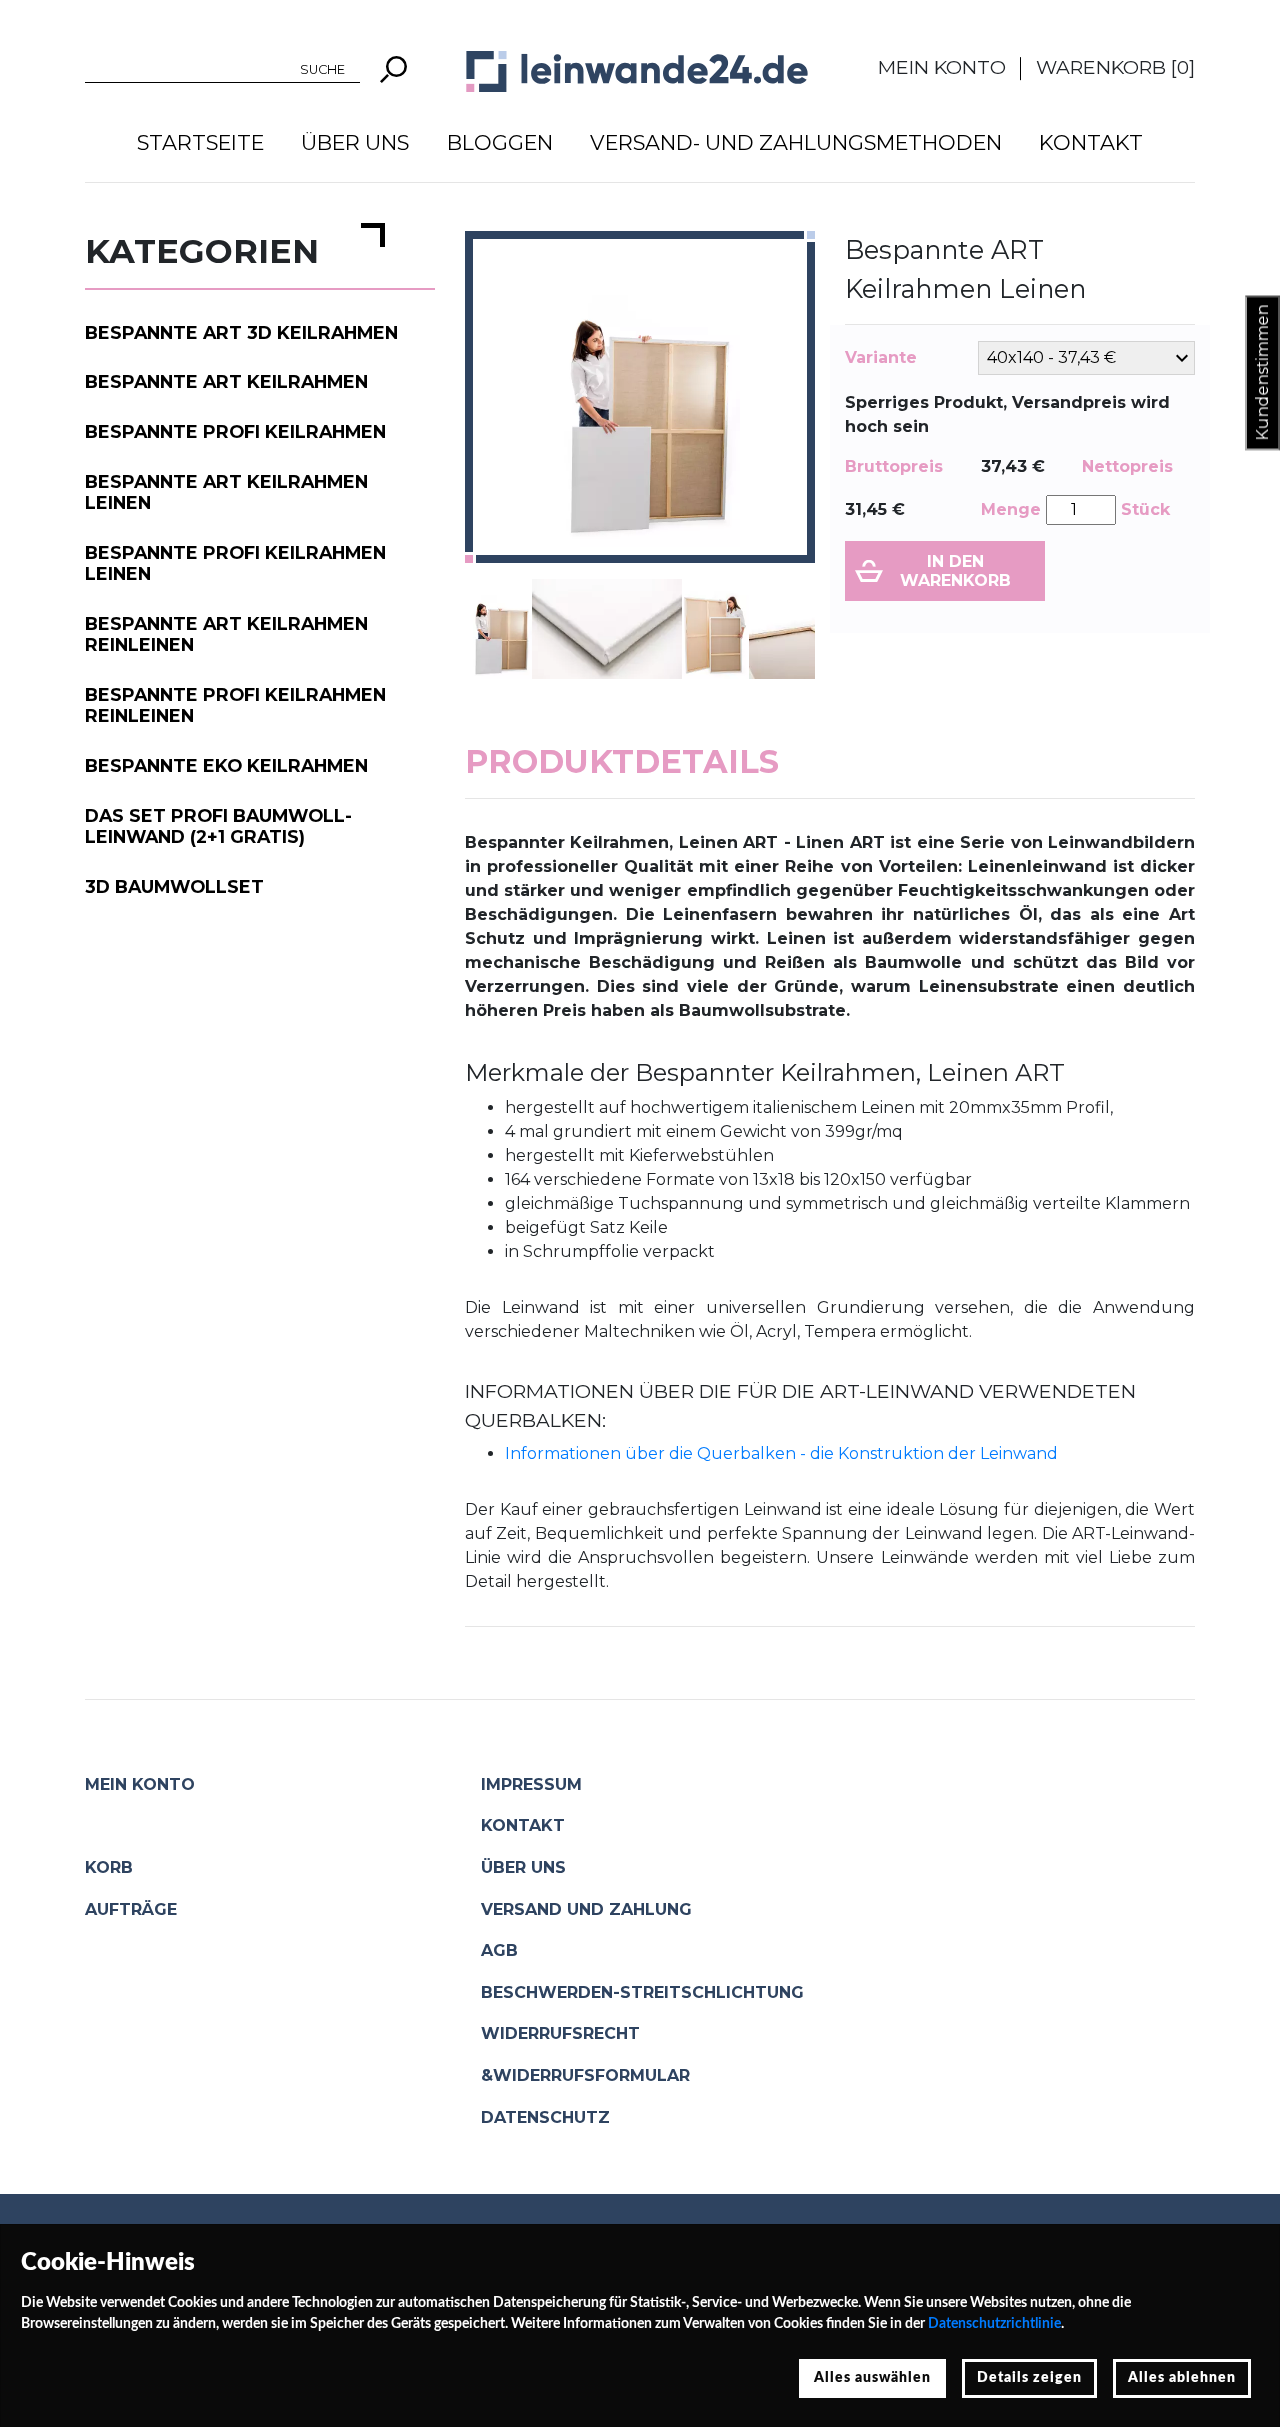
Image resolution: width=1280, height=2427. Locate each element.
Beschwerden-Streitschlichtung (642, 1992)
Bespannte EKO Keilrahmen (226, 765)
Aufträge (131, 1909)
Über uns (355, 142)
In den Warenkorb (955, 571)
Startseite (200, 142)
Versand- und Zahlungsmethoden (796, 142)
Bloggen (500, 142)
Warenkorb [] (1115, 67)
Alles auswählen (872, 2378)
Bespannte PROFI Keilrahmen (235, 431)
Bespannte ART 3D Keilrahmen (241, 332)
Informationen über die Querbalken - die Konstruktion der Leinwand (781, 1453)
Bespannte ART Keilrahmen (226, 381)
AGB (499, 1950)
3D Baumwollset (174, 886)
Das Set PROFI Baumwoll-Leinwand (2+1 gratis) (218, 826)
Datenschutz (545, 2117)
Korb (109, 1867)
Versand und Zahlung (586, 1909)
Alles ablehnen (1182, 2378)
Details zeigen (1029, 2378)
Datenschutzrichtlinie (994, 2324)
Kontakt (1091, 142)
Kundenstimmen (1262, 373)
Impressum (531, 1784)
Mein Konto (942, 67)
